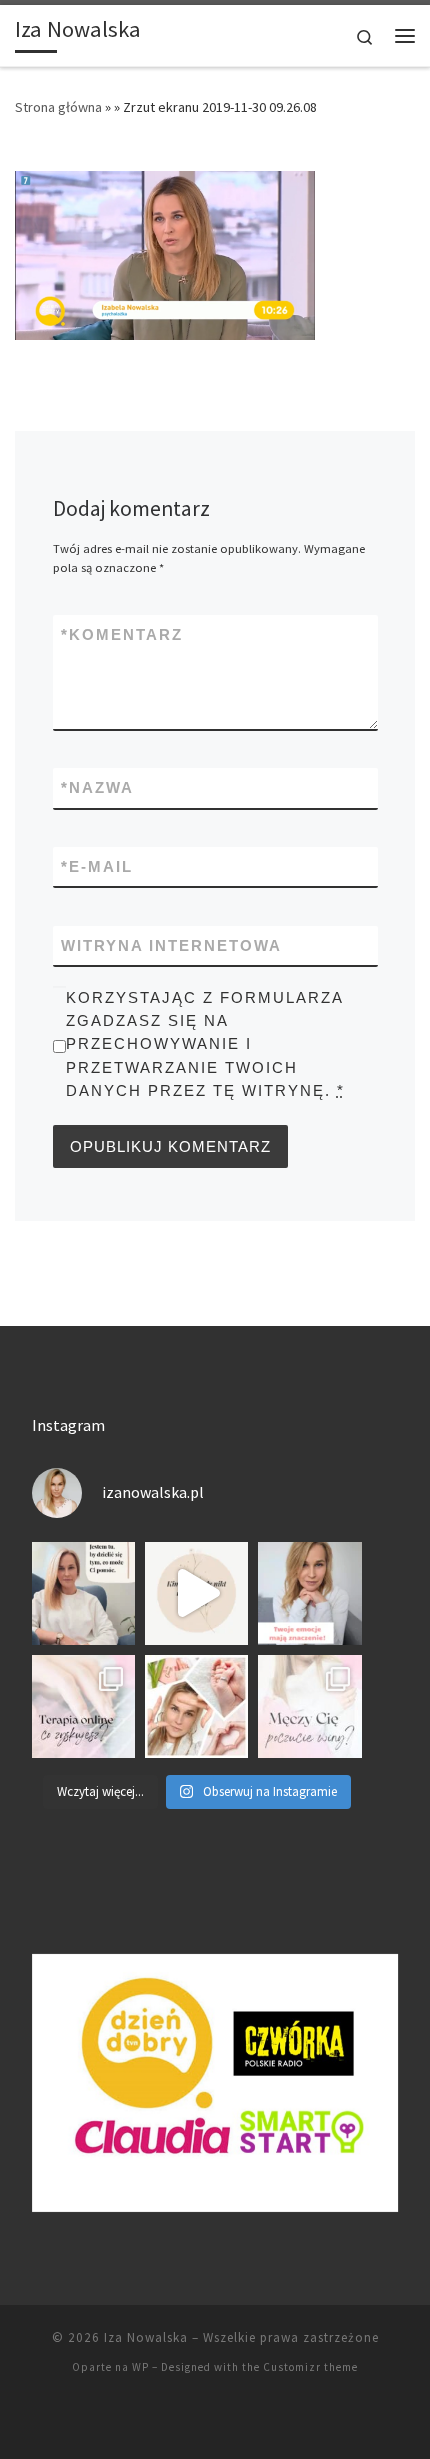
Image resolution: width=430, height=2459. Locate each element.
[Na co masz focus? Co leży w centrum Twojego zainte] (196, 1706)
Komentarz (122, 634)
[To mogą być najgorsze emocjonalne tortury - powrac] (309, 1706)
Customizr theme (310, 2367)
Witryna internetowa (171, 945)
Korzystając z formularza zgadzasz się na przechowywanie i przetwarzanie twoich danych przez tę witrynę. (205, 1044)
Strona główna (58, 107)
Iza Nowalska (146, 2337)
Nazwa (97, 787)
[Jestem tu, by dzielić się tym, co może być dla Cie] (83, 1593)
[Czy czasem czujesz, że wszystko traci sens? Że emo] (309, 1593)
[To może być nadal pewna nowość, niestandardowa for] (83, 1706)
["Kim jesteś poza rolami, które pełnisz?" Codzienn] (196, 1593)
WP (140, 2367)
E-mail (97, 866)
